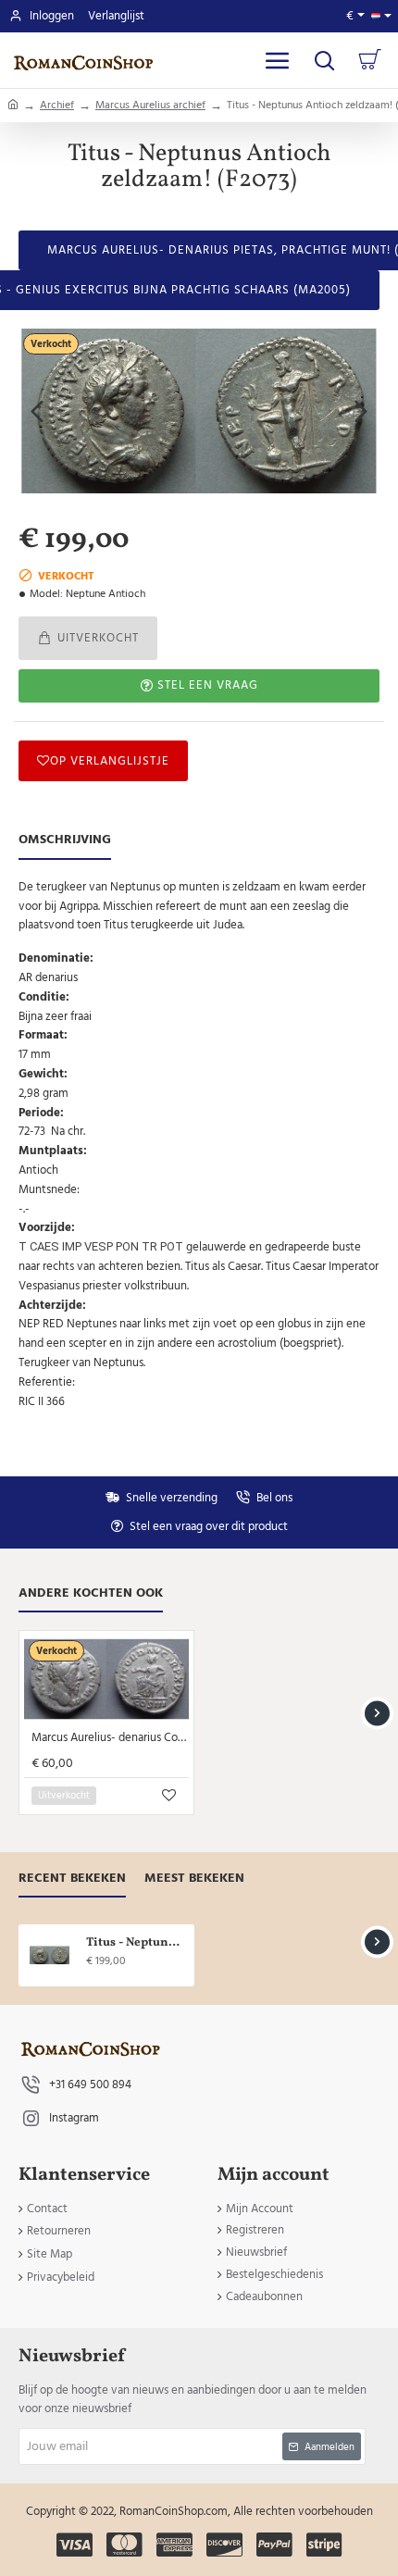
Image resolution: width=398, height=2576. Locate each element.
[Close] (317, 1191)
